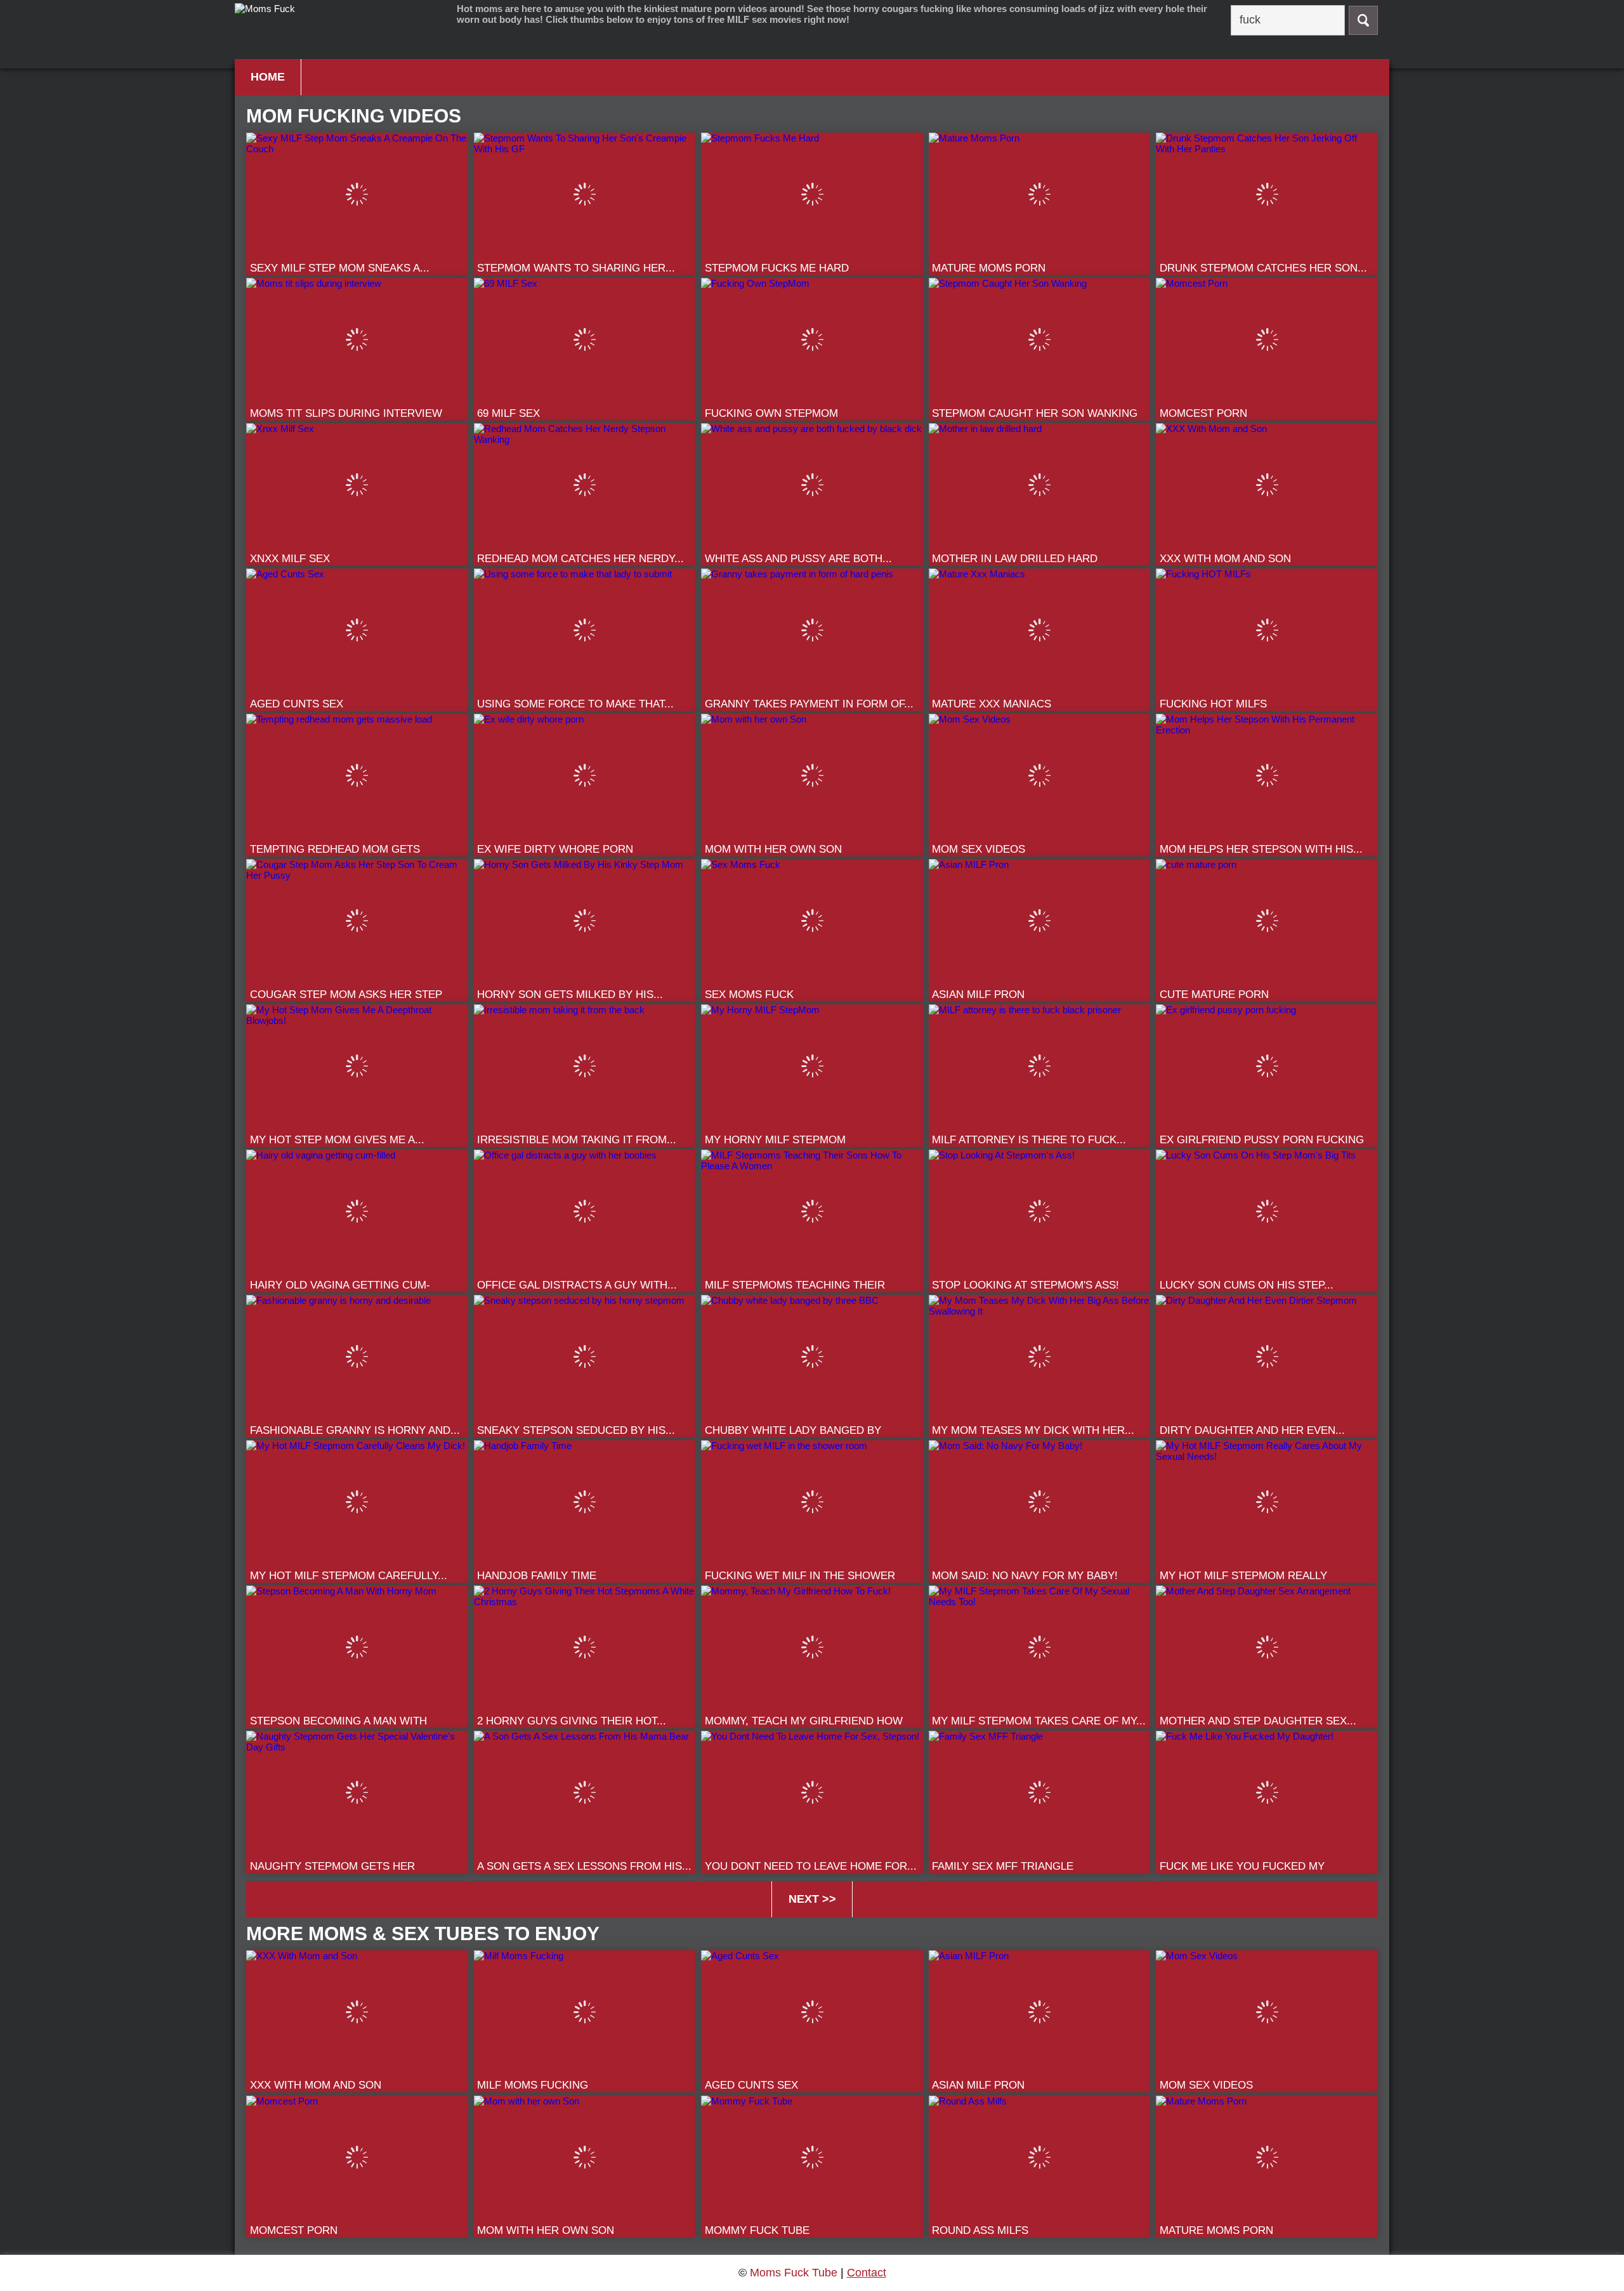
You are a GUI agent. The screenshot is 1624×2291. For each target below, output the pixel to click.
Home (268, 77)
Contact (867, 2273)
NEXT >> (812, 1899)
